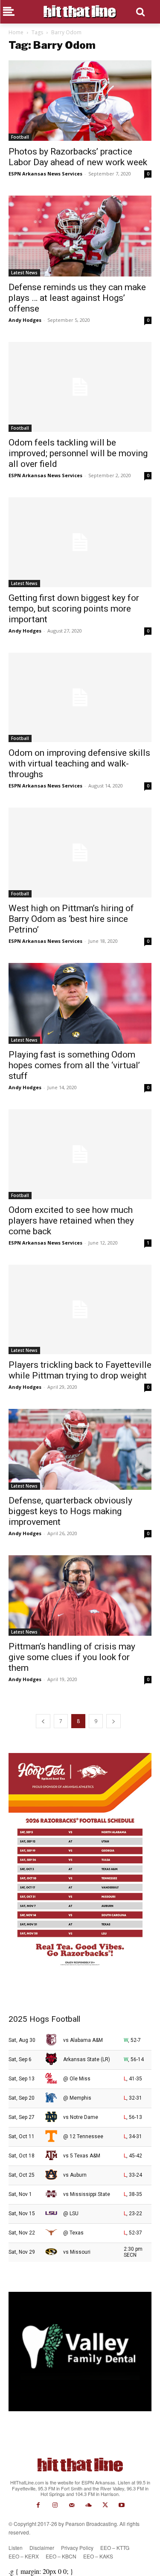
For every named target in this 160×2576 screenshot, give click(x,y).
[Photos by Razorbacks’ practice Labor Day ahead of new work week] (80, 101)
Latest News (24, 273)
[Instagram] (55, 2505)
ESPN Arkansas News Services (45, 174)
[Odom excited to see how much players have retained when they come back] (80, 1154)
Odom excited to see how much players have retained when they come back (71, 1221)
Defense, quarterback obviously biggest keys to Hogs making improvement (70, 1511)
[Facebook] (38, 2505)
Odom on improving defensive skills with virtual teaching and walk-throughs (79, 764)
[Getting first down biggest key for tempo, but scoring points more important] (80, 542)
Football (20, 137)
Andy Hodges (25, 320)
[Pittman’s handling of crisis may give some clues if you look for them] (80, 1596)
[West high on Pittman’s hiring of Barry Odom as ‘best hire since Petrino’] (80, 853)
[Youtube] (122, 2505)
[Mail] (71, 2505)
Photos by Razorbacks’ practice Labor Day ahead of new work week (78, 157)
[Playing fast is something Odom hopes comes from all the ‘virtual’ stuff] (80, 1003)
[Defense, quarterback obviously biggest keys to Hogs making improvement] (80, 1449)
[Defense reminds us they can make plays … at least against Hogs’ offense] (80, 236)
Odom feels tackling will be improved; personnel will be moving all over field (78, 453)
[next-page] (113, 1721)
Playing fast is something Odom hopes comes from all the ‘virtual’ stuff (74, 1065)
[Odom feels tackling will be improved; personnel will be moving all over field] (80, 387)
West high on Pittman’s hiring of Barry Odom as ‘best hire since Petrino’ (71, 919)
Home (16, 32)
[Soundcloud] (89, 2505)
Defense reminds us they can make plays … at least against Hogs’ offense (77, 298)
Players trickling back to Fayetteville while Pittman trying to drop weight (80, 1370)
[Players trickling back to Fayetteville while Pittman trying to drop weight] (80, 1310)
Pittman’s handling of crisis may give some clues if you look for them (72, 1657)
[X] (105, 2505)
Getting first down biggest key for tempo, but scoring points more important (74, 609)
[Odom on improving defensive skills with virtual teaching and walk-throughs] (80, 698)
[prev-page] (43, 1721)
